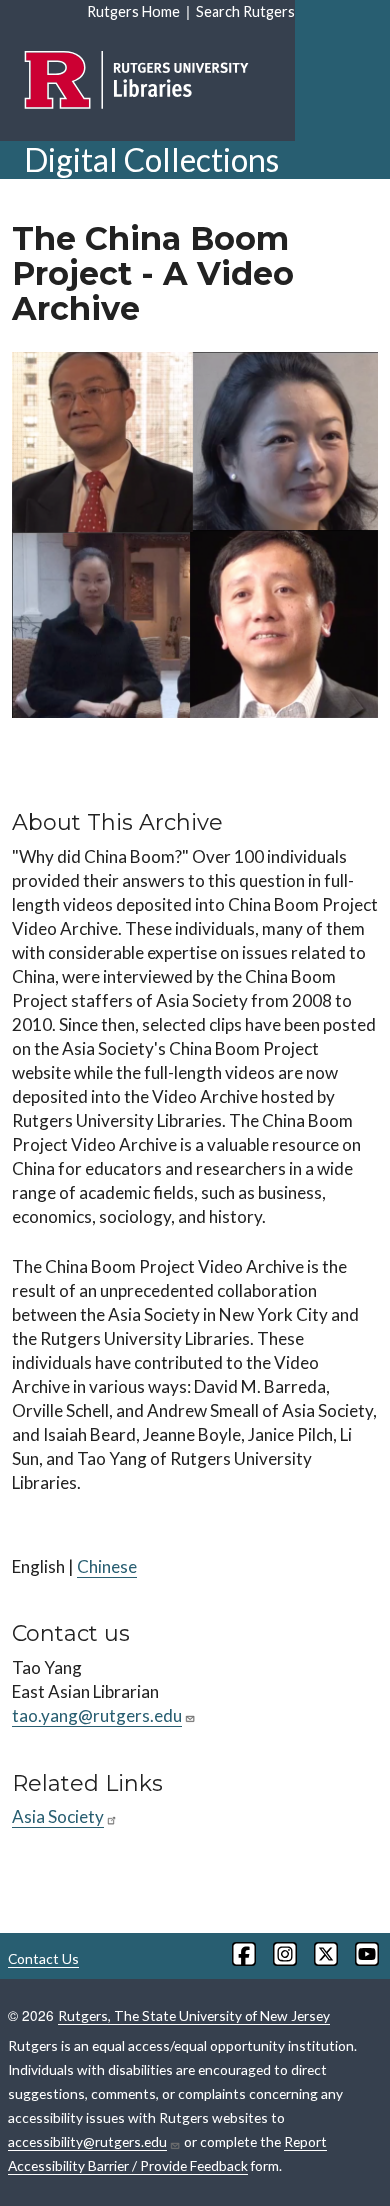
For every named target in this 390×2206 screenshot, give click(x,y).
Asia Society (58, 1816)
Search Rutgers (245, 11)
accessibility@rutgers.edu (87, 2141)
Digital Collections (151, 159)
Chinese (107, 1566)
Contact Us (43, 1958)
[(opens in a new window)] (242, 1954)
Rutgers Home (133, 11)
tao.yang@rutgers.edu (97, 1715)
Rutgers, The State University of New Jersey (194, 2015)
